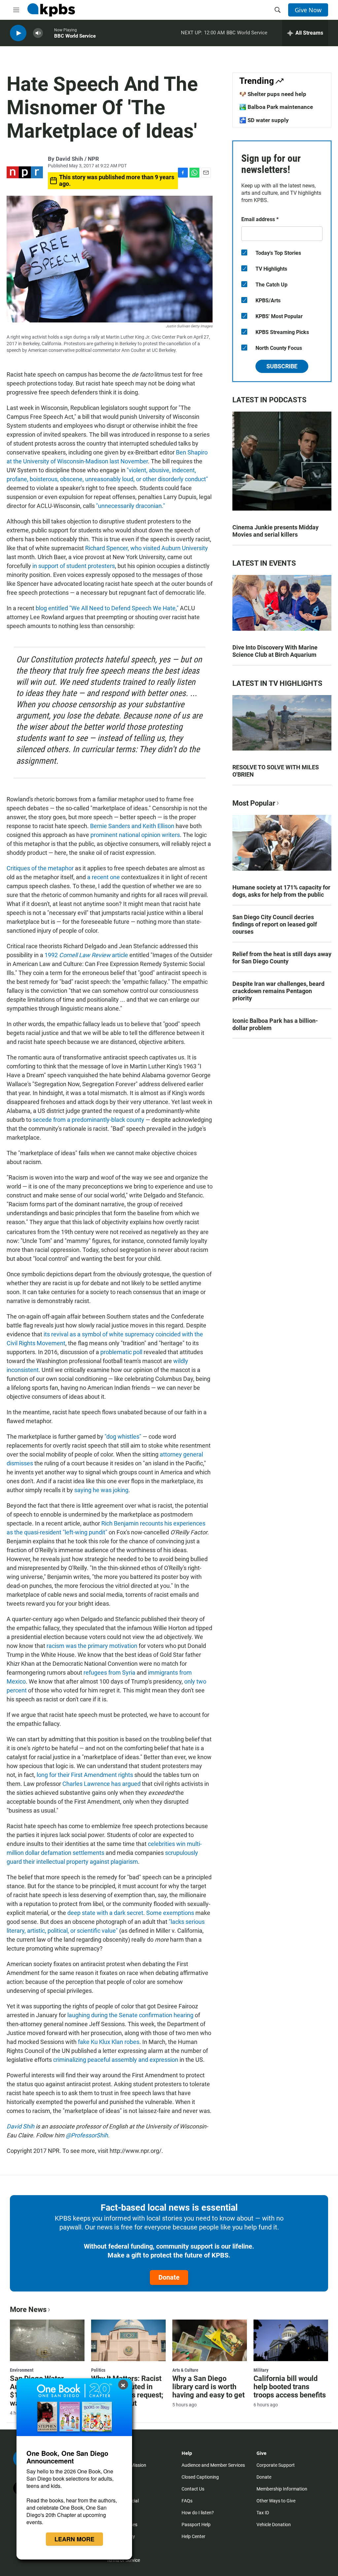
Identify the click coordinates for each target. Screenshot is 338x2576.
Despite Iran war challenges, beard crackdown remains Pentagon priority (278, 991)
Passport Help (196, 2525)
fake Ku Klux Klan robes (109, 2042)
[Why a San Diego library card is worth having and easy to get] (210, 2340)
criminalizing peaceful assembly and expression (116, 2060)
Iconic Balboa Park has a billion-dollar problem (275, 1024)
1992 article (86, 955)
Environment (22, 2370)
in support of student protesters (74, 566)
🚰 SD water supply (264, 120)
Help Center (193, 2536)
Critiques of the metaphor (40, 868)
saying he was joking (101, 1490)
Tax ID (263, 2513)
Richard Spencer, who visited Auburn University (147, 548)
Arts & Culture (185, 2370)
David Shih (20, 2126)
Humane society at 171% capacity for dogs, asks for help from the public (281, 891)
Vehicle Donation (274, 2525)
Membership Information (282, 2489)
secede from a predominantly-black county (88, 1120)
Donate (169, 2277)
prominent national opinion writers (135, 835)
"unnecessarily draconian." (131, 506)
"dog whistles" (123, 1437)
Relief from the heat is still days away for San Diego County (282, 958)
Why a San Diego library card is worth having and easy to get (208, 2387)
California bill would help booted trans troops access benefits (290, 2387)
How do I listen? (198, 2513)
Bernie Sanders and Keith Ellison (132, 826)
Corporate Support (276, 2465)
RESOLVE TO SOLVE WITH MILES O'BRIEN (276, 771)
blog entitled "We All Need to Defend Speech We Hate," (107, 608)
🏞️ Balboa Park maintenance (276, 107)
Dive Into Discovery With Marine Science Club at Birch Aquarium (275, 651)
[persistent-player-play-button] (18, 33)
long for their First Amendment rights (85, 1775)
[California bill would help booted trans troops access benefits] (291, 2340)
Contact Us (193, 2489)
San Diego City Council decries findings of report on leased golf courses (275, 924)
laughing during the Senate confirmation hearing (130, 2015)
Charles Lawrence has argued (101, 1784)
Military (261, 2370)
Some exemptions (170, 1913)
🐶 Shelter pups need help (273, 94)
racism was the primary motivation (92, 1646)
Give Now (308, 10)
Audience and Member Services (213, 2465)
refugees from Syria (109, 1673)
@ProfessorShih (87, 2135)
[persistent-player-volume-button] (38, 33)
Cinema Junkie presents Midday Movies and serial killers (275, 531)
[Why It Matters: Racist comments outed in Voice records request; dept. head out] (128, 2340)
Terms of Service (123, 2560)
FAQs (187, 2501)
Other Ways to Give (276, 2501)
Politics (98, 2370)
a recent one (103, 877)
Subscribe (282, 366)
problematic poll (121, 1352)
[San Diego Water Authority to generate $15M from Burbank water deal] (47, 2340)
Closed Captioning (200, 2477)
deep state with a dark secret (105, 1913)
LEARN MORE (74, 2539)
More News (28, 2309)
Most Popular (254, 803)
